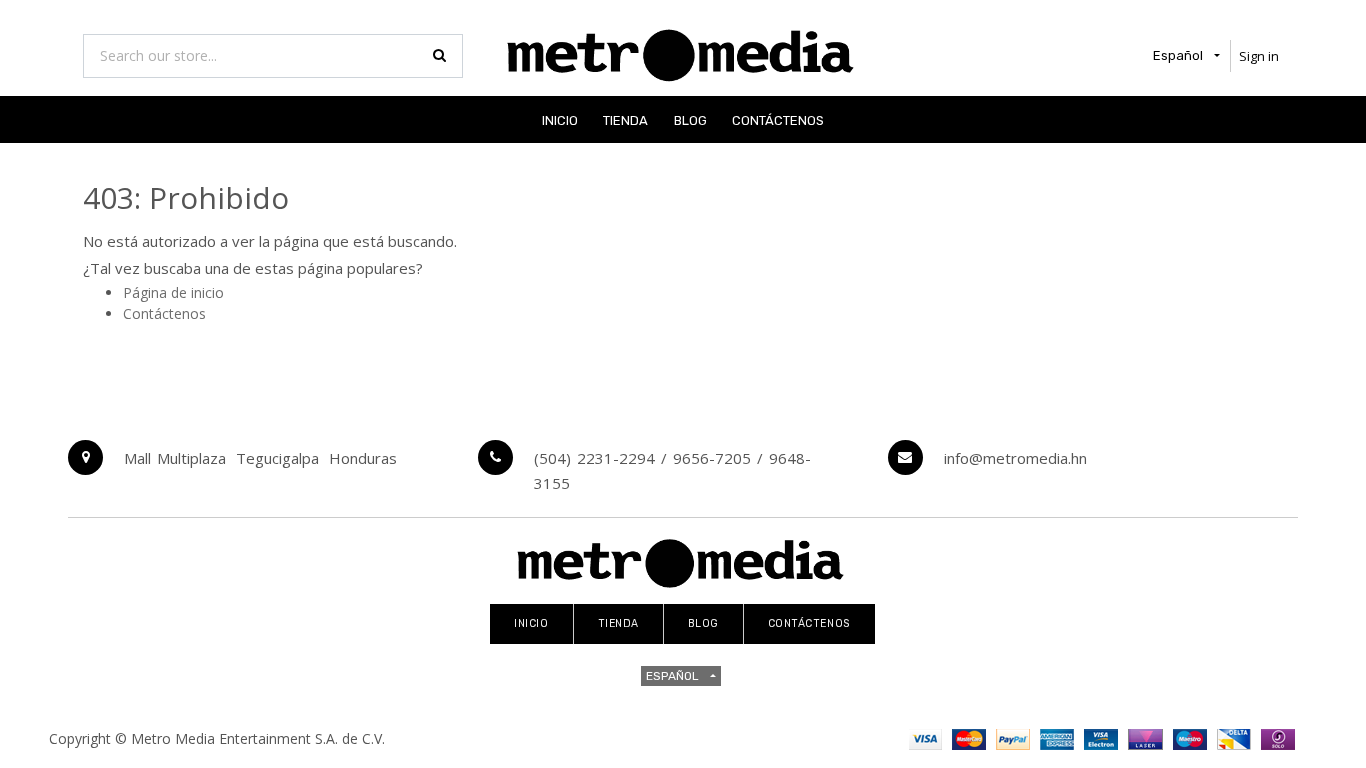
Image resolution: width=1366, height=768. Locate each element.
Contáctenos (164, 313)
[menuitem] (560, 119)
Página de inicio (173, 292)
